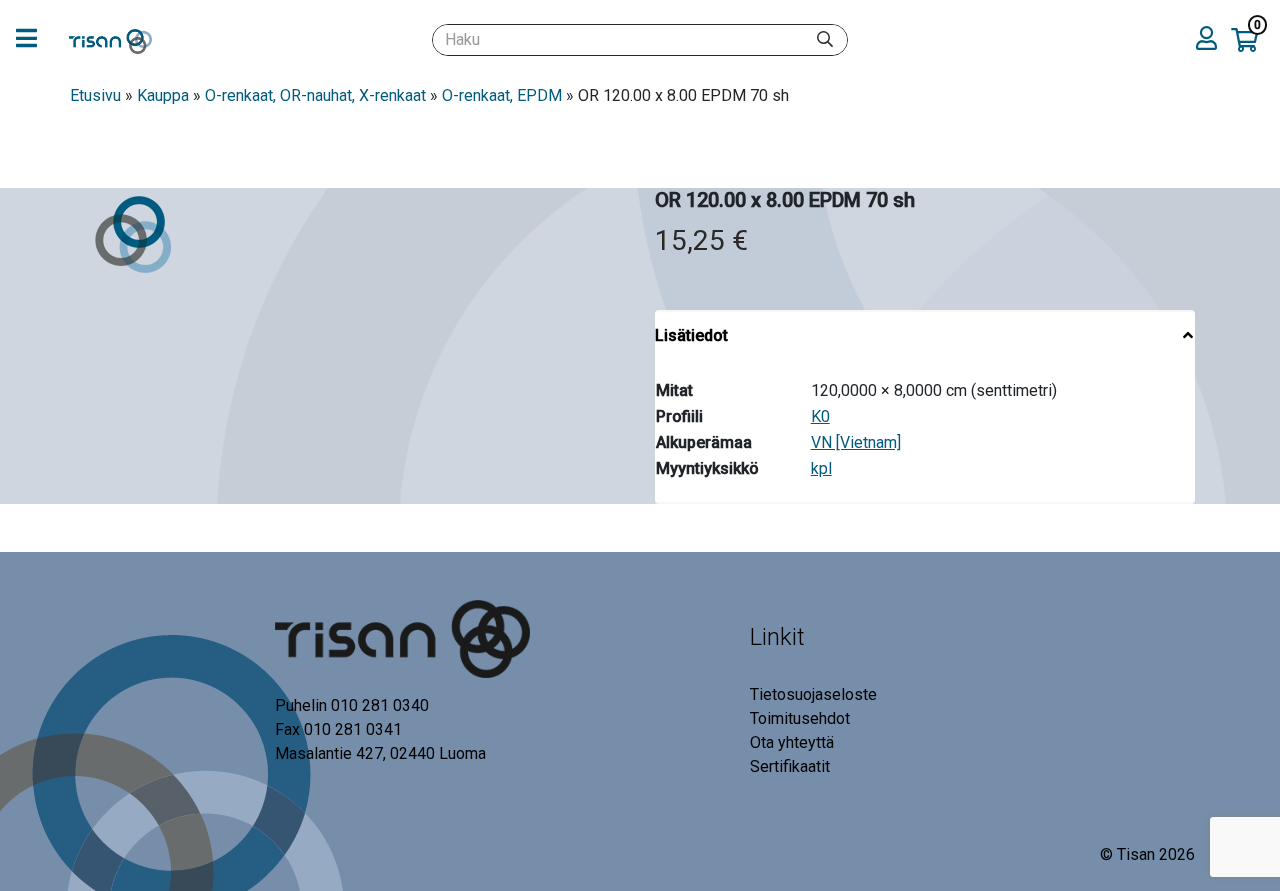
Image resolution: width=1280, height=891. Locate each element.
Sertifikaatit (790, 766)
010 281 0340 (380, 705)
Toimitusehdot (800, 718)
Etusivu (95, 95)
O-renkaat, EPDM (502, 95)
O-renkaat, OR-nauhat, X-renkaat (315, 95)
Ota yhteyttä (792, 742)
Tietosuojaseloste (813, 694)
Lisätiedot (691, 335)
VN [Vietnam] (856, 442)
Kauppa (163, 95)
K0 (820, 416)
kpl (821, 468)
